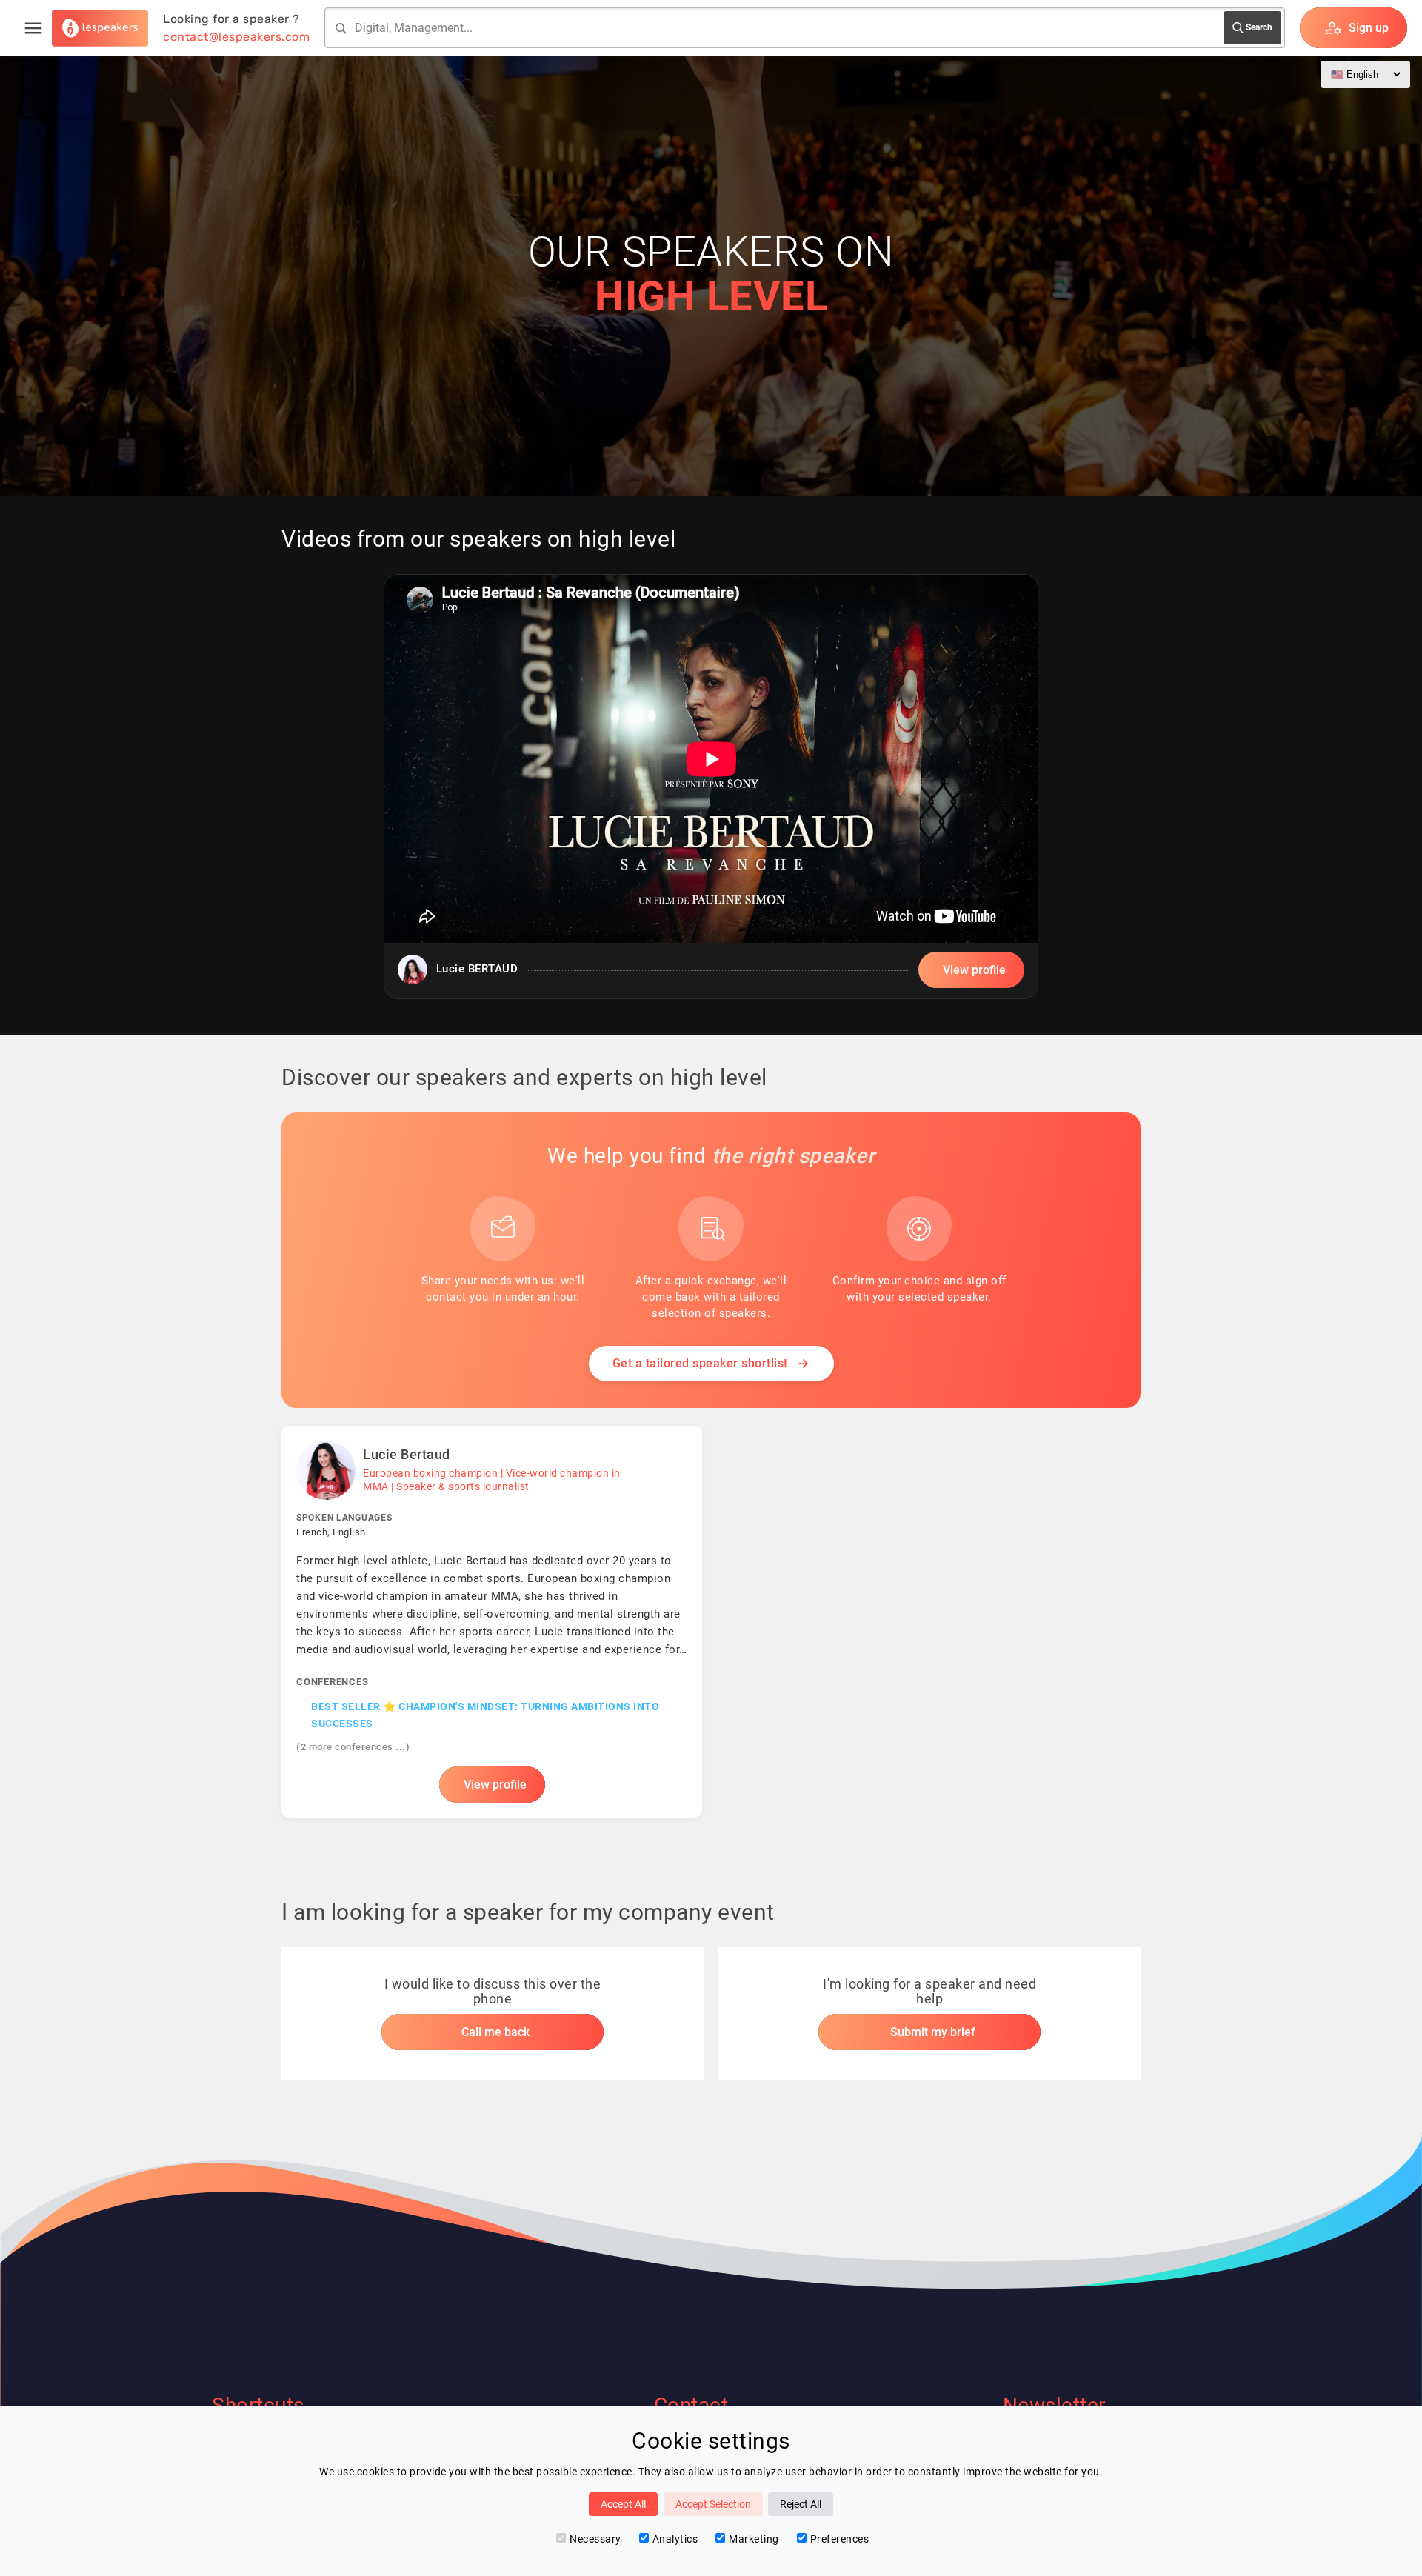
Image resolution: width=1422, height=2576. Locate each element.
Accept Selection (713, 2504)
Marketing (754, 2539)
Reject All (801, 2504)
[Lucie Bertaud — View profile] (492, 1622)
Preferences (840, 2539)
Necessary (595, 2539)
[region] (711, 787)
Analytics (675, 2539)
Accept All (623, 2504)
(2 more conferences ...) (353, 1747)
